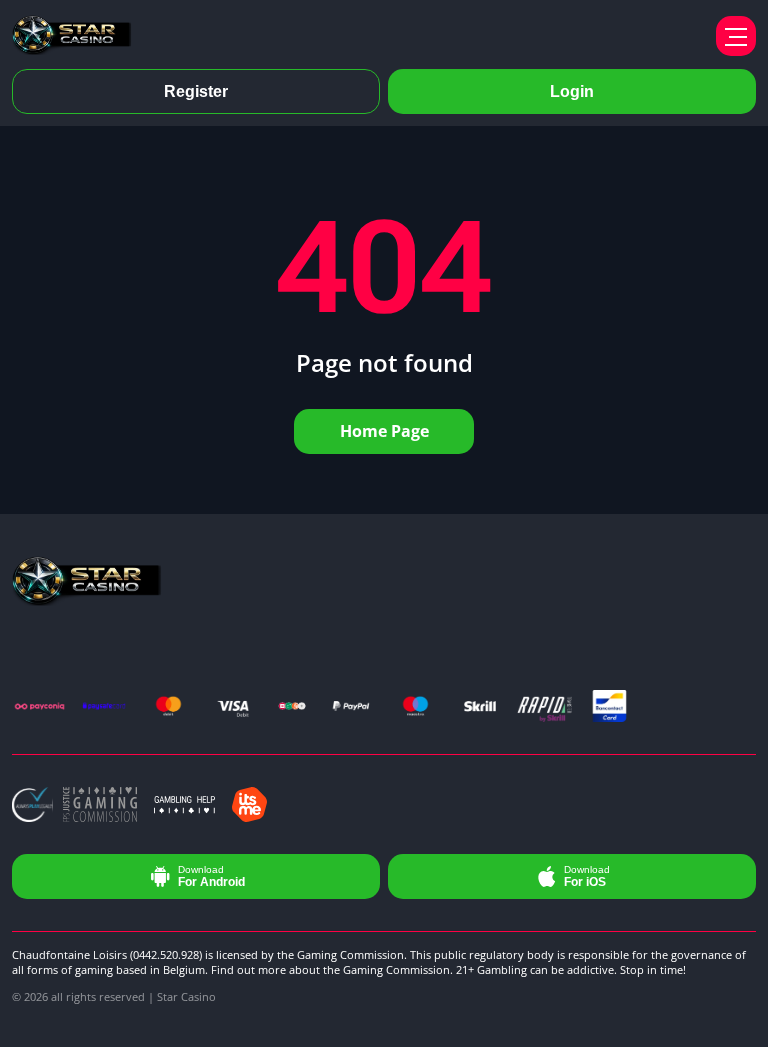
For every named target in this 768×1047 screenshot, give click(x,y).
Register (196, 91)
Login (572, 91)
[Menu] (736, 36)
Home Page (384, 431)
